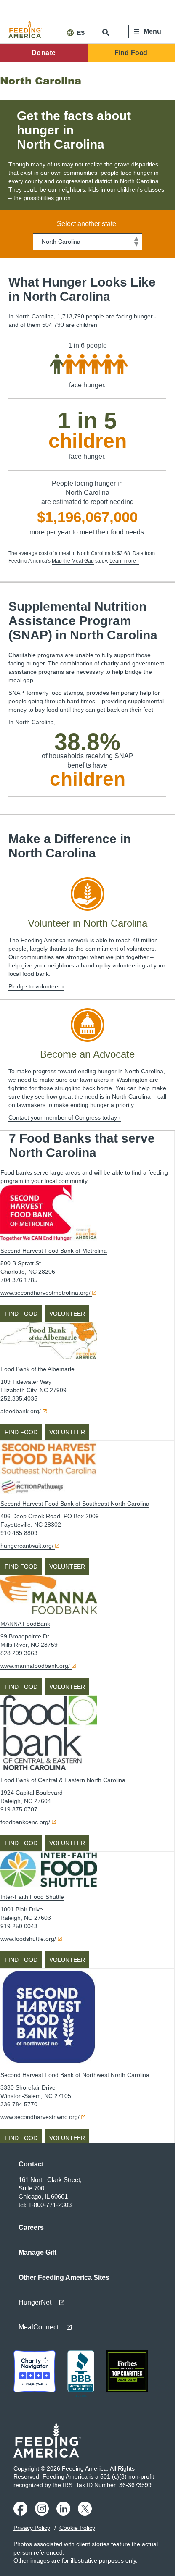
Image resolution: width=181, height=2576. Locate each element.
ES (81, 33)
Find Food (131, 53)
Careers (31, 2228)
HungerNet (35, 2302)
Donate (44, 53)
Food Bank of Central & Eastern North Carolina (63, 1780)
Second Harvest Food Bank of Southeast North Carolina (75, 1504)
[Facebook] (22, 2513)
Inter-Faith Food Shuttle (32, 1897)
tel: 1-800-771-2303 (45, 2205)
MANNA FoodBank (25, 1624)
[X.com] (86, 2513)
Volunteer (67, 1314)
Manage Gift (37, 2252)
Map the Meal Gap (73, 561)
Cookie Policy (77, 2528)
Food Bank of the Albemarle (37, 1369)
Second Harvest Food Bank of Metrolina (54, 1251)
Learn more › (124, 561)
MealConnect (39, 2327)
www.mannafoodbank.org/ (35, 1666)
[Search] (106, 32)
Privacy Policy (32, 2528)
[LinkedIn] (65, 2513)
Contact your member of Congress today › (65, 1117)
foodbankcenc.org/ (25, 1822)
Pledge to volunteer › (36, 986)
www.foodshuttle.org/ (28, 1939)
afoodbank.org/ (21, 1411)
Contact (31, 2164)
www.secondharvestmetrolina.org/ (45, 1293)
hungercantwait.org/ (27, 1546)
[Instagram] (43, 2513)
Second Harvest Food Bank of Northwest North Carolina (75, 2075)
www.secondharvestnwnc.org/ (40, 2117)
